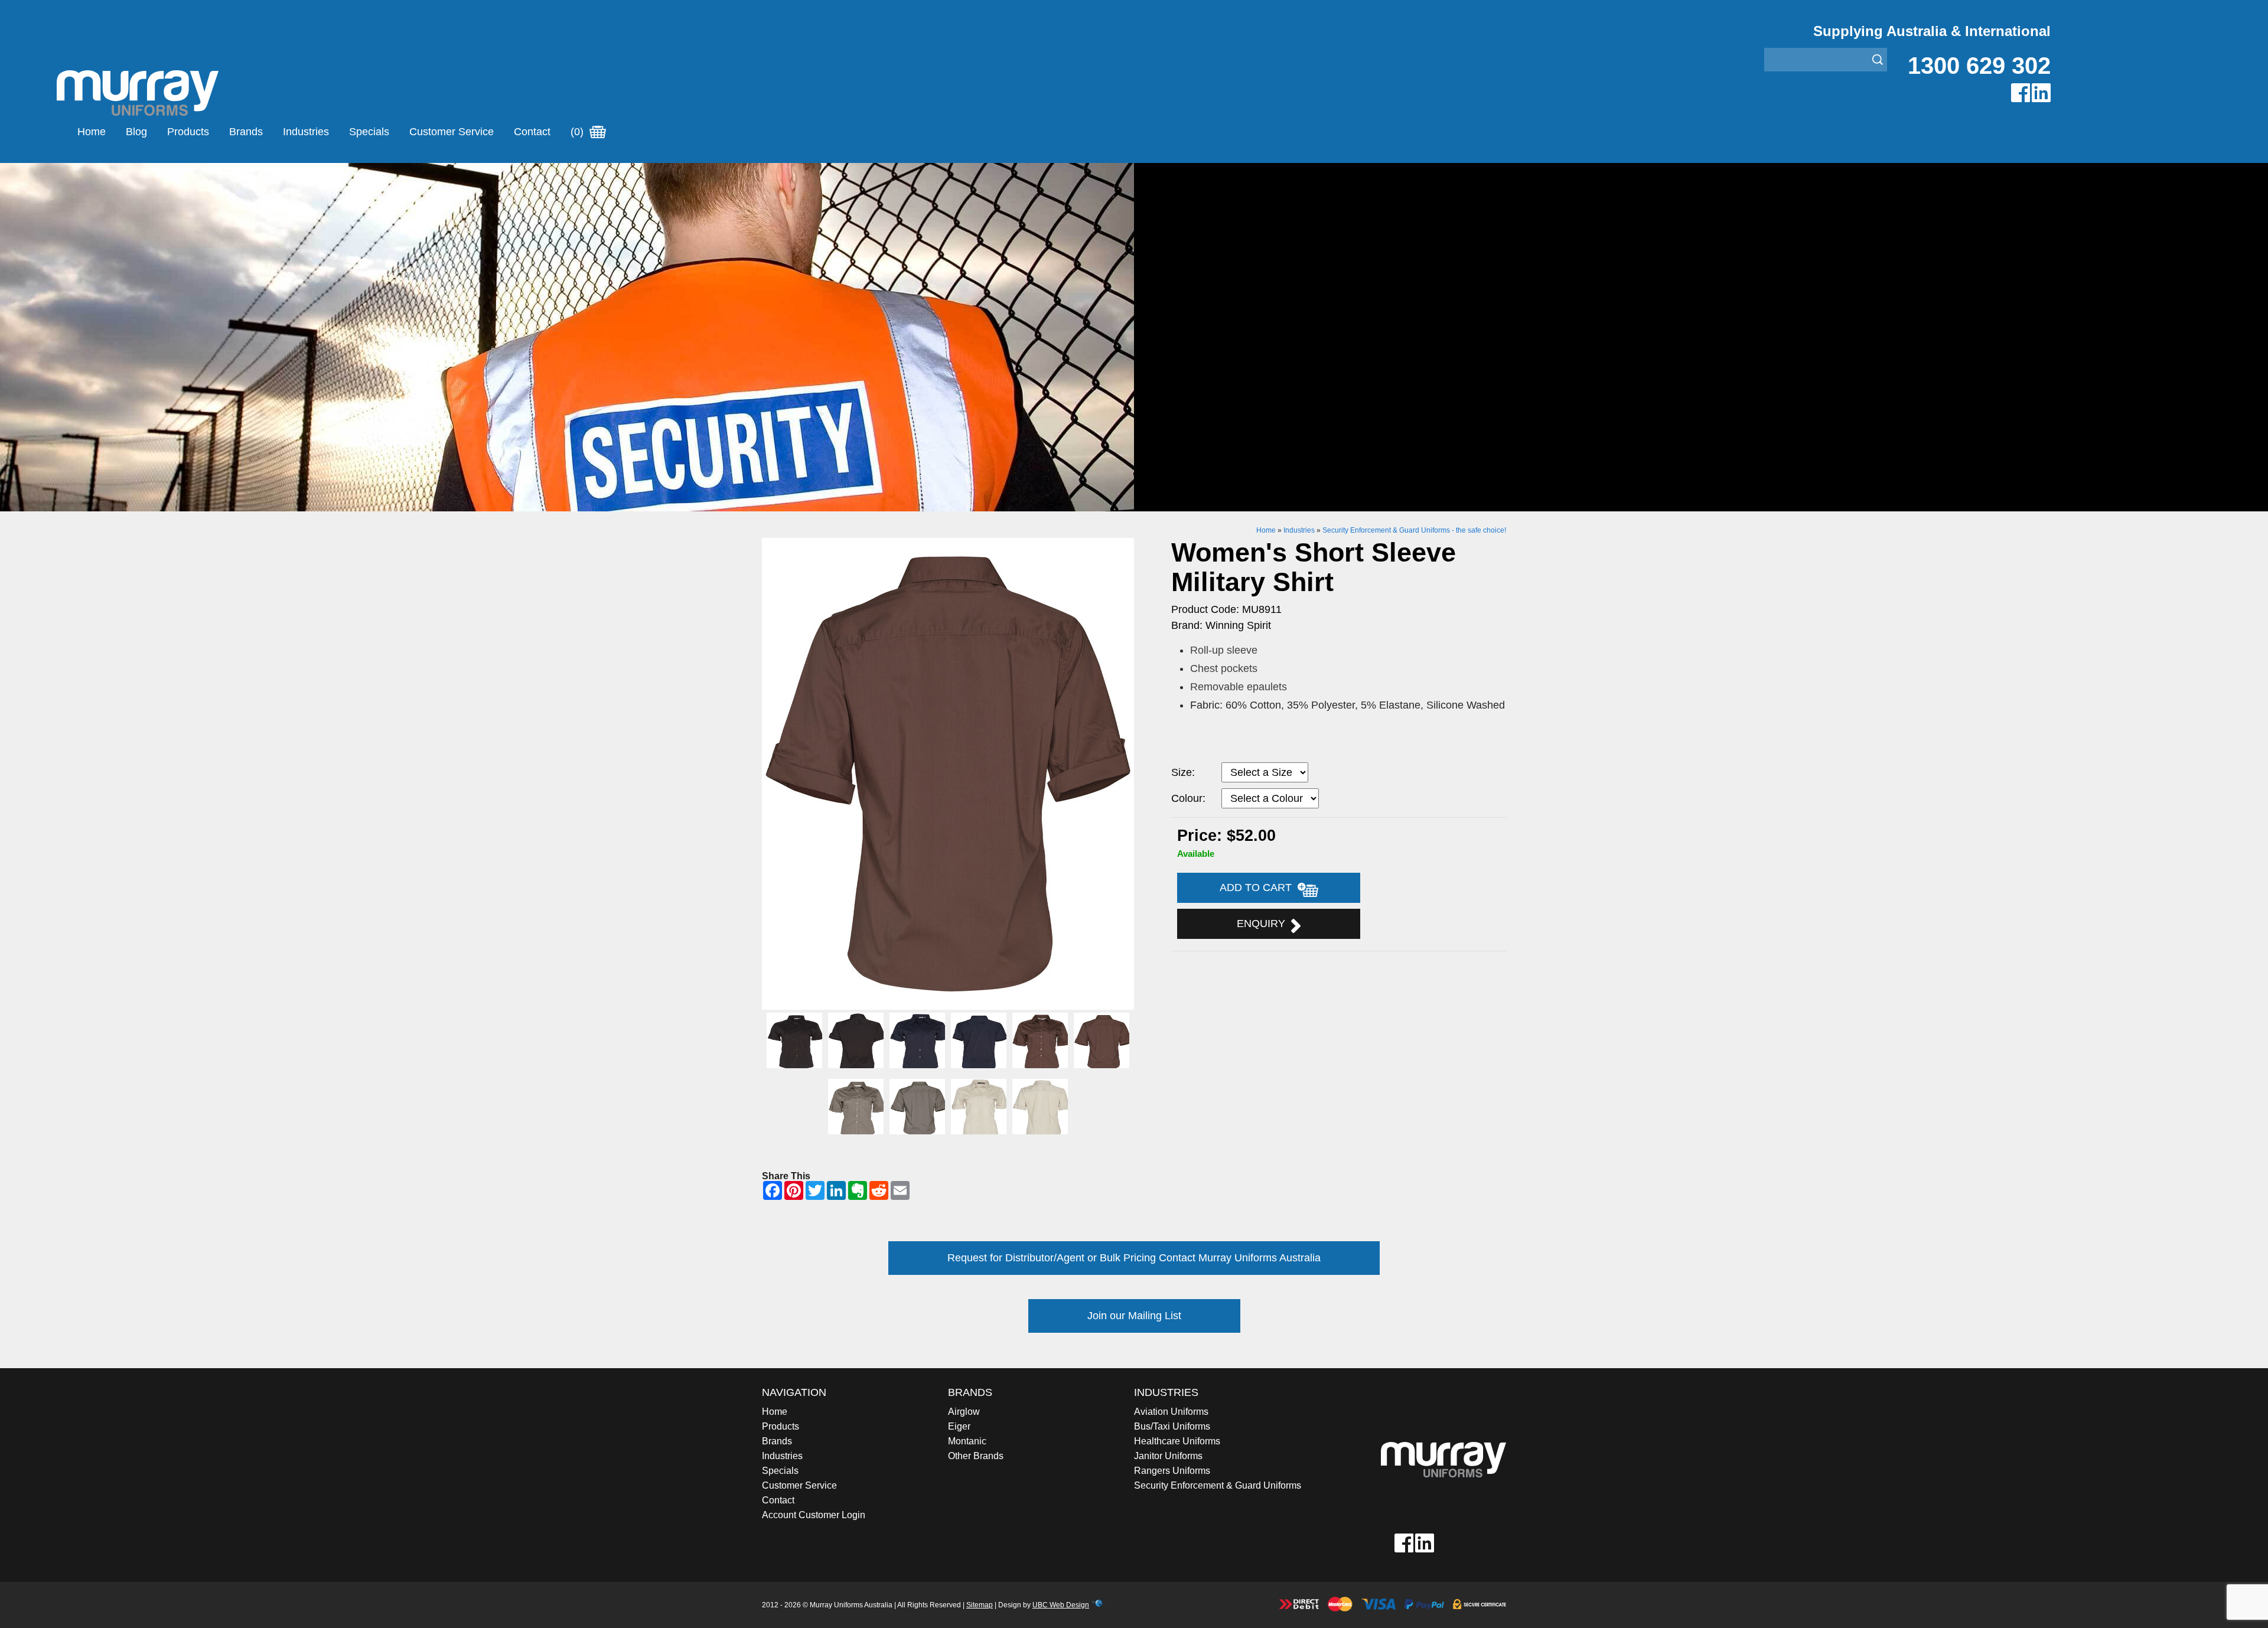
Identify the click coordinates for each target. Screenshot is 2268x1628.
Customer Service (452, 132)
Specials (369, 132)
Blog (136, 132)
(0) (579, 132)
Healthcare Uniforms (1177, 1441)
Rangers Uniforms (1172, 1471)
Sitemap (980, 1605)
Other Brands (976, 1456)
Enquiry (1264, 924)
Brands (246, 132)
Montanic (967, 1441)
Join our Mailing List (1134, 1316)
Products (188, 132)
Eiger (959, 1426)
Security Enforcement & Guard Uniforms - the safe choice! (1414, 530)
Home (92, 132)
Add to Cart (1259, 888)
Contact (532, 132)
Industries (306, 132)
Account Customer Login (814, 1515)
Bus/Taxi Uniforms (1172, 1426)
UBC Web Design (1061, 1605)
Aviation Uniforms (1171, 1412)
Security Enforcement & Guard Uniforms (1218, 1485)
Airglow (964, 1412)
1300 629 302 (1979, 66)
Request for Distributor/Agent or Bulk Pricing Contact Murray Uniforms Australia (1134, 1258)
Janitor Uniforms (1168, 1456)
